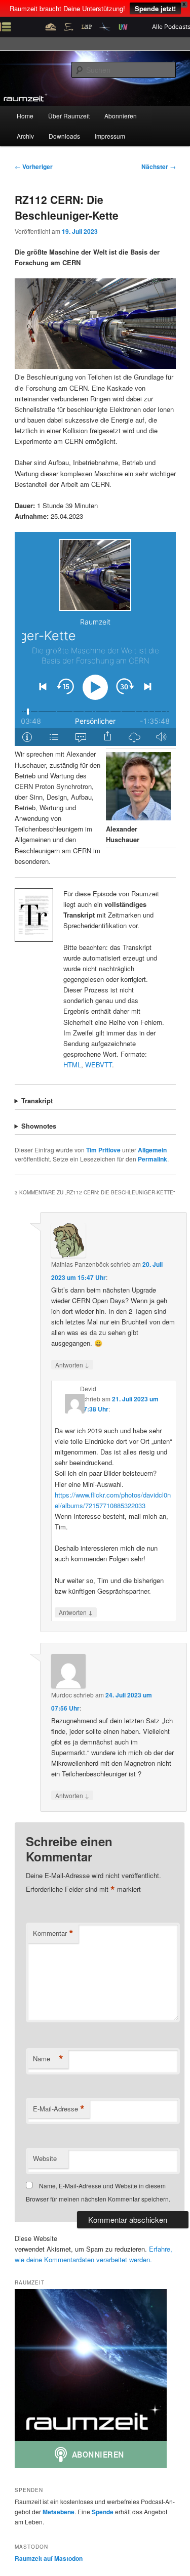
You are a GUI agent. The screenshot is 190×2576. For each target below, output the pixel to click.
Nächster (159, 167)
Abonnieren (121, 116)
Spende (103, 2512)
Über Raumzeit (69, 116)
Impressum (110, 136)
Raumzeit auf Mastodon (49, 2558)
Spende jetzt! (155, 8)
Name (48, 2059)
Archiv (25, 136)
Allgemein (152, 1150)
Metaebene (59, 2512)
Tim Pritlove (103, 1150)
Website (45, 2158)
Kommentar (53, 1933)
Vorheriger (34, 167)
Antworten (72, 1364)
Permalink (153, 1159)
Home (25, 116)
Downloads (64, 136)
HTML (72, 1065)
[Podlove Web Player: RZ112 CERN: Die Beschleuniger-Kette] (95, 639)
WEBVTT (99, 1065)
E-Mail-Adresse (59, 2109)
